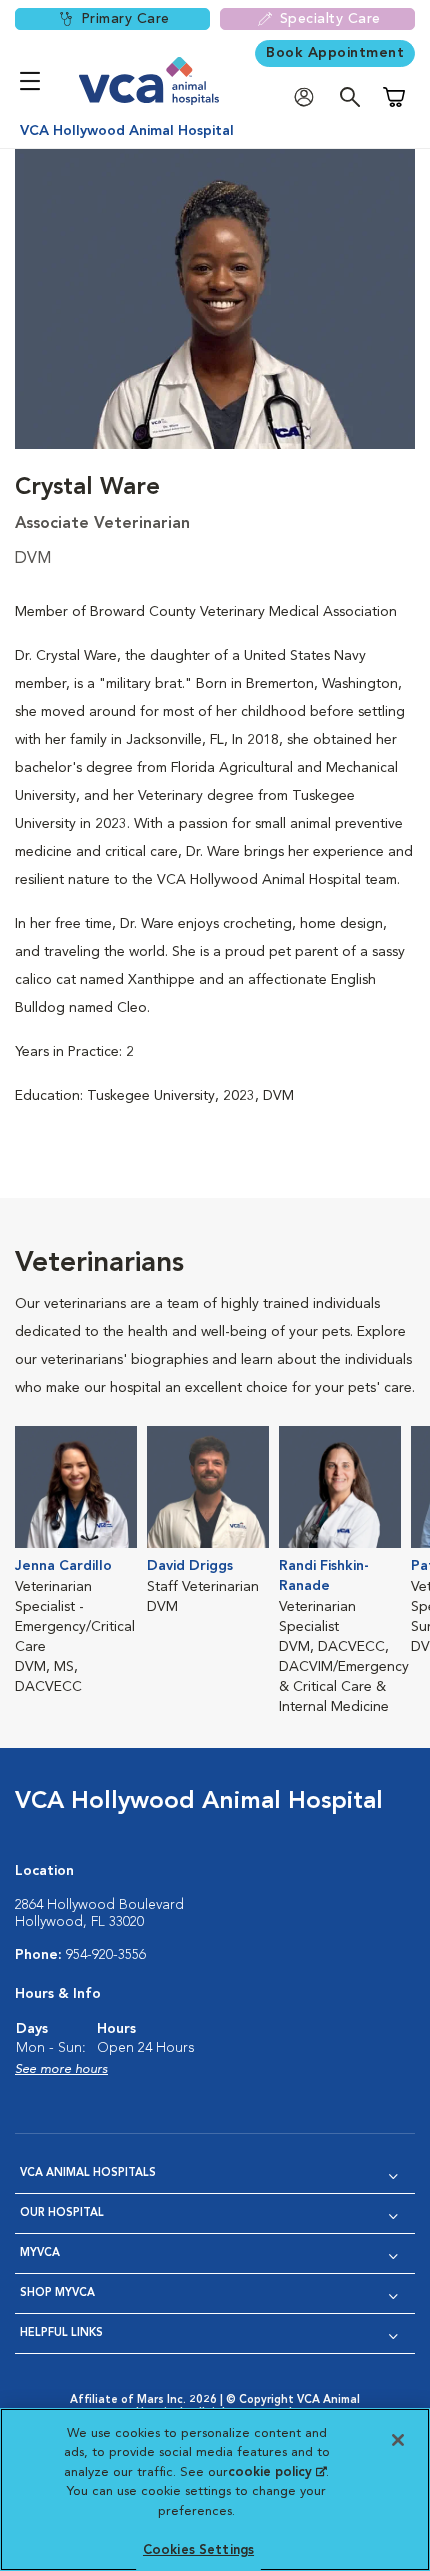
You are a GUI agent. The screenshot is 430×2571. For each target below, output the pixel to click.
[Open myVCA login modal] (309, 97)
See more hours (61, 2069)
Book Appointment (335, 53)
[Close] (398, 2440)
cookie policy (277, 2472)
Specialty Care (330, 19)
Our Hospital (62, 2213)
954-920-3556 (106, 1955)
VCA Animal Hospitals (88, 2173)
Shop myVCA (57, 2293)
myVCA (40, 2253)
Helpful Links (61, 2333)
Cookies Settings (198, 2550)
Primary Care (125, 19)
